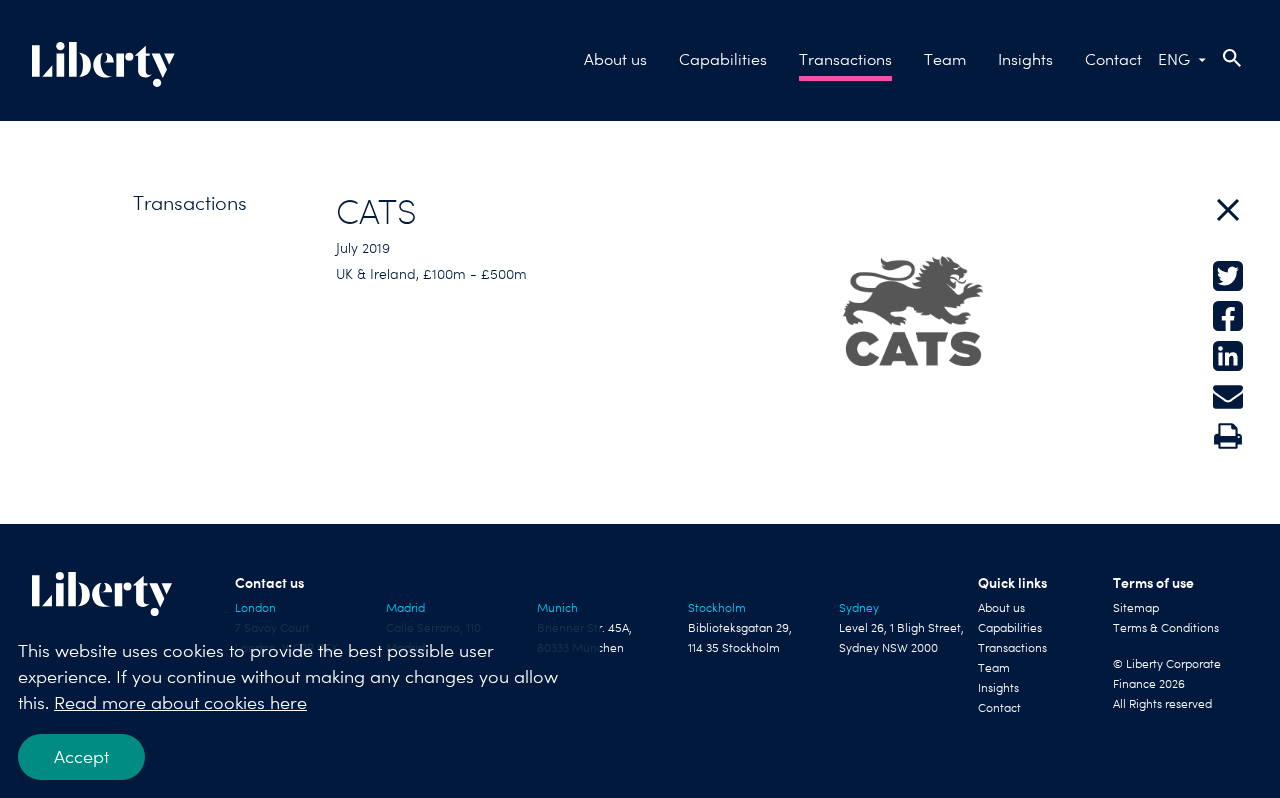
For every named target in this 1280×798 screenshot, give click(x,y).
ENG (1174, 59)
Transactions (845, 59)
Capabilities (723, 59)
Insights (1025, 59)
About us (615, 59)
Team (945, 59)
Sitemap (1136, 608)
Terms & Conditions (1166, 628)
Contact (1113, 59)
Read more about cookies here (180, 702)
